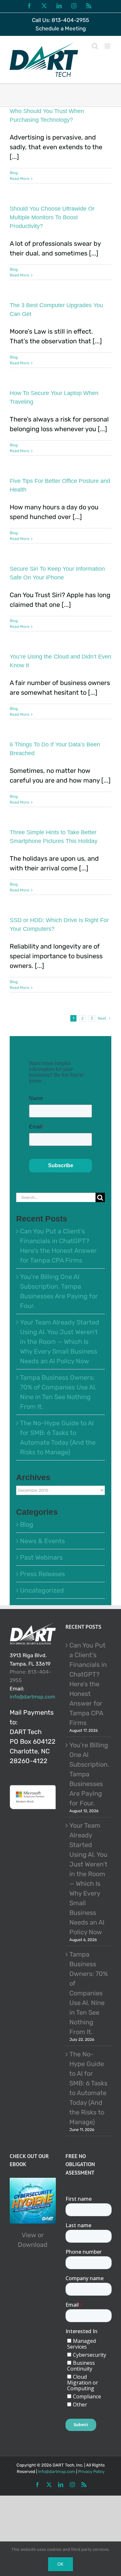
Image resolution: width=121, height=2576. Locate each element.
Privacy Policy (91, 2472)
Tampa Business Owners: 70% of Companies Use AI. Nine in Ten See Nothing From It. (89, 1993)
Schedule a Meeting (61, 28)
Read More (20, 179)
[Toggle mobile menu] (108, 46)
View (29, 2235)
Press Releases (42, 1574)
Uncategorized (42, 1590)
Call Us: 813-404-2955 (60, 20)
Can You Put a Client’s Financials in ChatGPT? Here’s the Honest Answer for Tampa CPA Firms (88, 1684)
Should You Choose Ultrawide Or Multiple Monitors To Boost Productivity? (52, 217)
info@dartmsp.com (32, 1697)
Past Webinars (41, 1557)
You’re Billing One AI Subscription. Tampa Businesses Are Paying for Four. (89, 1774)
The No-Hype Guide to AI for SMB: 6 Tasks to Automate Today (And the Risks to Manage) (88, 2088)
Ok (60, 2564)
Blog (14, 173)
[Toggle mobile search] (95, 46)
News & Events (42, 1541)
